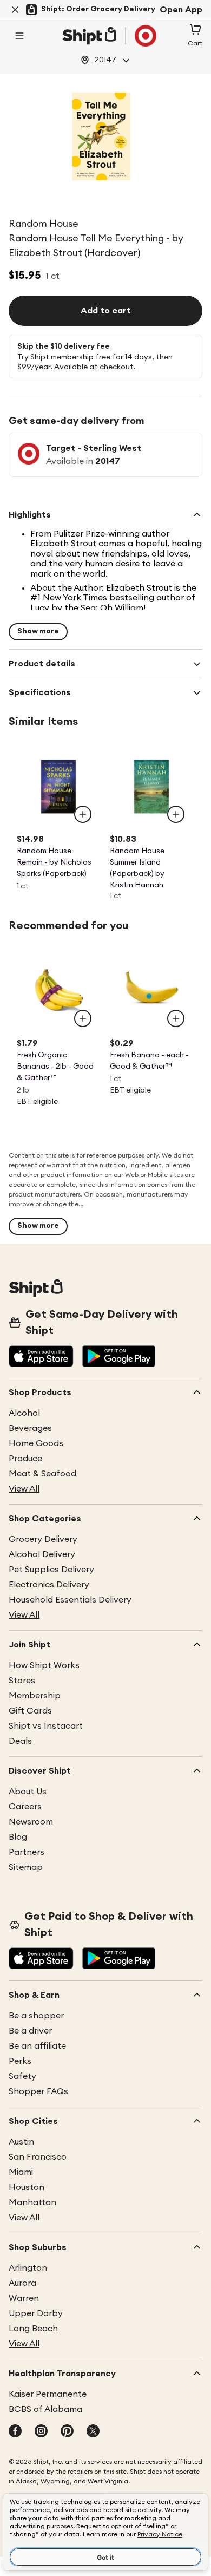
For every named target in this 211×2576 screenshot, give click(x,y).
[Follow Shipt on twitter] (93, 2432)
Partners (27, 1852)
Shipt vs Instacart (46, 1726)
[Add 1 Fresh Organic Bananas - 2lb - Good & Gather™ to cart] (83, 1018)
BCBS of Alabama (45, 2409)
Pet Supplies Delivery (51, 1570)
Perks (20, 2061)
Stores (22, 1681)
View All (24, 1489)
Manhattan (32, 2202)
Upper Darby (36, 2313)
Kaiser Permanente (48, 2394)
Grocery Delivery (43, 1539)
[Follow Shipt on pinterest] (67, 2432)
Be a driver (30, 2031)
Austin (21, 2142)
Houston (27, 2187)
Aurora (22, 2283)
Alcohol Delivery (42, 1554)
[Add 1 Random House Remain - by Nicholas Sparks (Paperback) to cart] (83, 814)
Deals (20, 1741)
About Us (28, 1792)
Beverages (30, 1428)
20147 (108, 461)
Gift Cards (30, 1711)
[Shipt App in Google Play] (119, 1357)
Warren (24, 2298)
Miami (21, 2172)
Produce (25, 1459)
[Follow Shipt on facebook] (15, 2432)
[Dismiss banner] (15, 10)
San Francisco (38, 2157)
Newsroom (31, 1822)
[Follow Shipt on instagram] (41, 2432)
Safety (22, 2076)
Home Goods (36, 1443)
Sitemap (26, 1867)
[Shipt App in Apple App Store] (41, 1357)
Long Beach (33, 2329)
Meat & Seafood (42, 1474)
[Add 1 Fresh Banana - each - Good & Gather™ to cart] (176, 1018)
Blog (18, 1837)
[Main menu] (19, 36)
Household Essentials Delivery (70, 1600)
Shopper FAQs (38, 2091)
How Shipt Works (44, 1665)
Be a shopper (36, 2016)
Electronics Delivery (49, 1585)
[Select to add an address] (109, 36)
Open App (181, 10)
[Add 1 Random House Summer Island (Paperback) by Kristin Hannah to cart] (176, 814)
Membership (35, 1696)
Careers (25, 1807)
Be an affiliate (37, 2046)
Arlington (28, 2268)
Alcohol (24, 1413)
